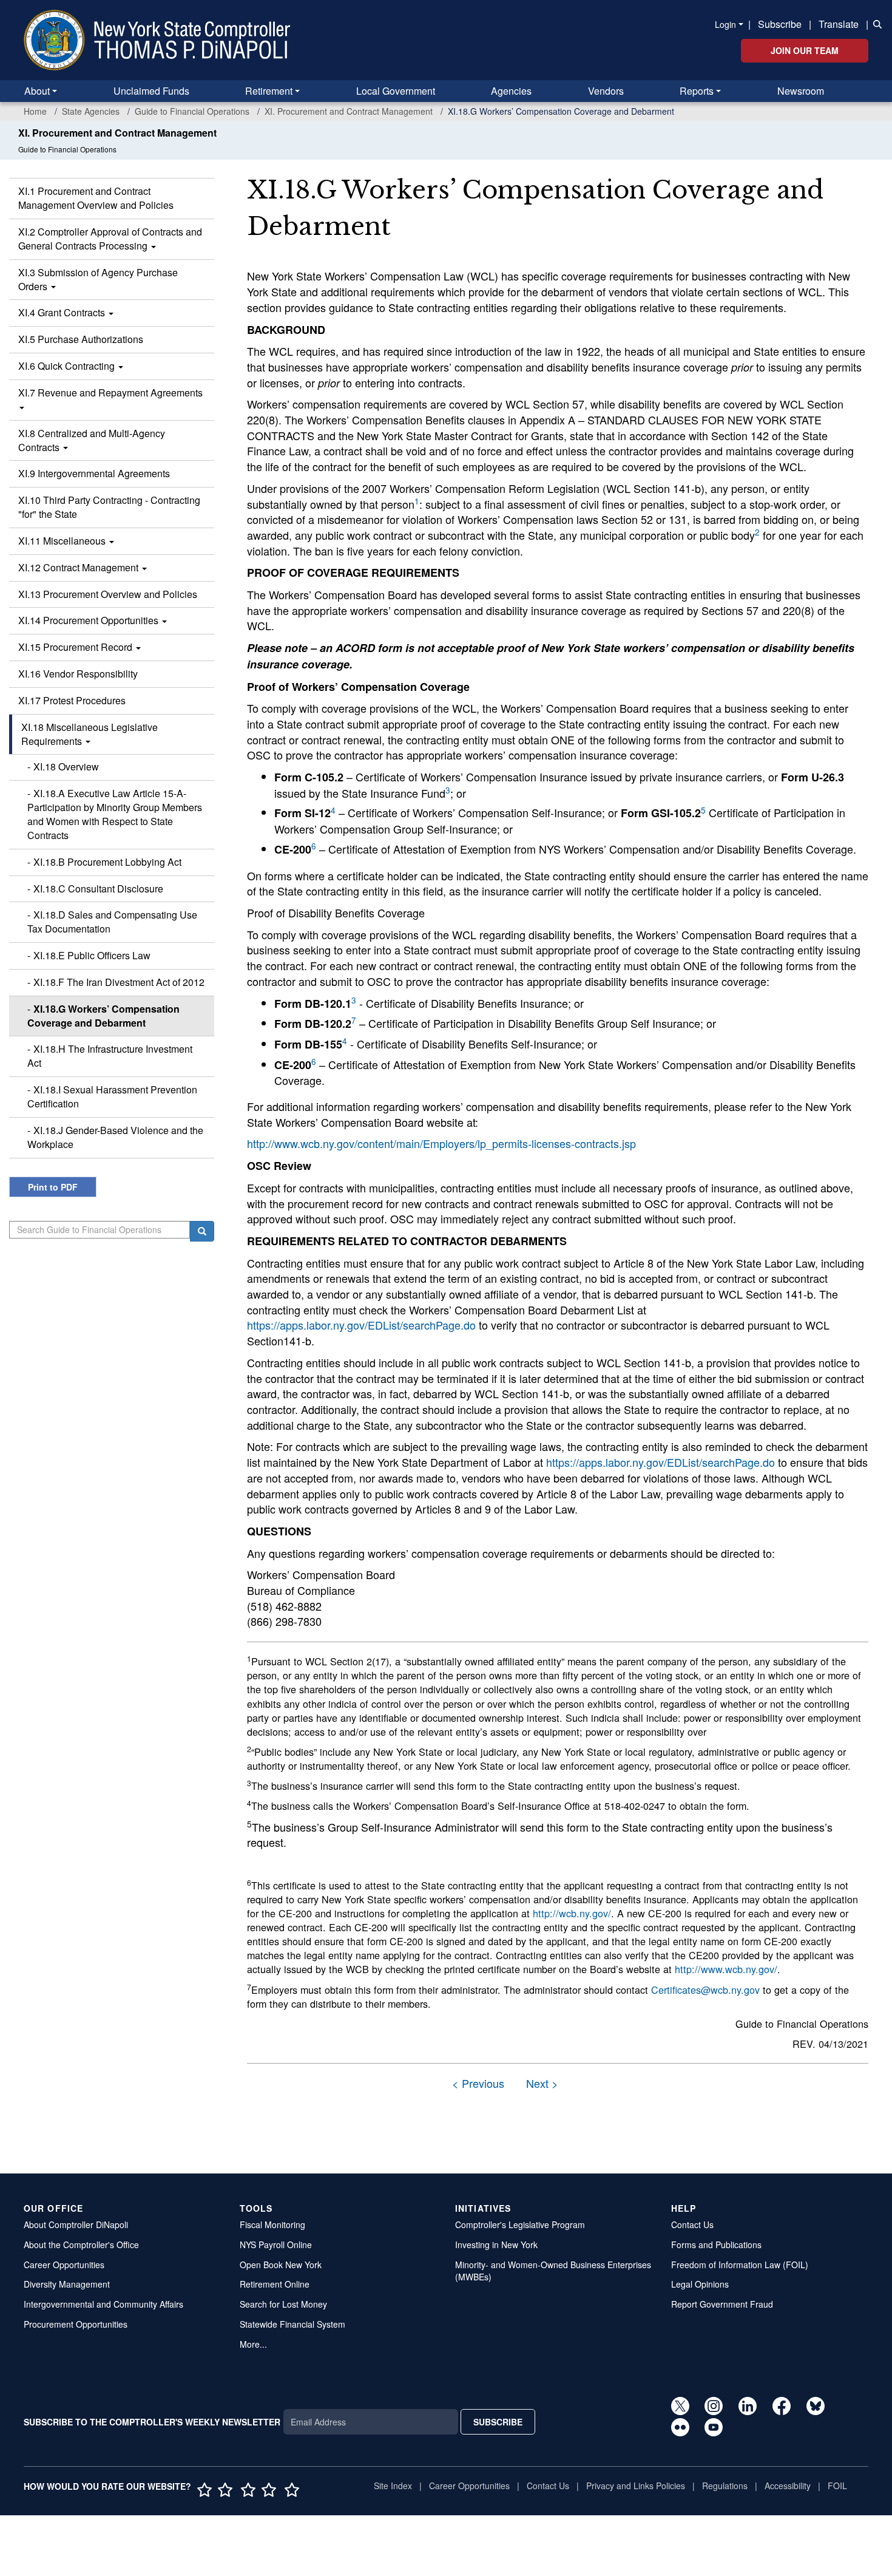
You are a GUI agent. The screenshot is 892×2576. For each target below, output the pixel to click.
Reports (697, 91)
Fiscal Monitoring (272, 2224)
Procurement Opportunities (76, 2324)
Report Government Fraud (722, 2304)
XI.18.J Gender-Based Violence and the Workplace (115, 1137)
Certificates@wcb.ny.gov (705, 1990)
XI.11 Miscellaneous (63, 541)
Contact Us (692, 2224)
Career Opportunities (64, 2265)
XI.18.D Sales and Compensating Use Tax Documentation (112, 922)
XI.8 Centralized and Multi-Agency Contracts (92, 440)
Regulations (725, 2486)
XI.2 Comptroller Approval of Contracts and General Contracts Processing (110, 239)
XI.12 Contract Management (79, 567)
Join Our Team (805, 50)
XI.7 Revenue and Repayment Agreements (110, 393)
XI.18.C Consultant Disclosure (98, 889)
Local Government (396, 91)
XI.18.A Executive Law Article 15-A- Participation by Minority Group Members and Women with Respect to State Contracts (115, 814)
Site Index (393, 2486)
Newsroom (801, 91)
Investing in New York (496, 2245)
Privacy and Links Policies (636, 2486)
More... (253, 2344)
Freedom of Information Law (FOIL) (740, 2265)
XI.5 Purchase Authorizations (81, 339)
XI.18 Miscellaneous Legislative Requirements (90, 734)
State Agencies (91, 111)
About (37, 91)
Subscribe (780, 24)
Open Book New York (281, 2265)
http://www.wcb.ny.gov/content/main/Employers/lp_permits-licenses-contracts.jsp (441, 1143)
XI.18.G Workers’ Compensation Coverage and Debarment (103, 1016)
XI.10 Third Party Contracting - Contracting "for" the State (109, 507)
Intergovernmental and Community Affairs (103, 2304)
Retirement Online (275, 2284)
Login (725, 24)
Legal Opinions (700, 2284)
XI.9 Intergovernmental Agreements (94, 473)
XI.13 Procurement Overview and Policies (108, 594)
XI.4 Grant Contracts (63, 312)
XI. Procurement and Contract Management (349, 111)
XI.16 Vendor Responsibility (78, 674)
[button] (875, 23)
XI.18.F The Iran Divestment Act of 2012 (119, 982)
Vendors (606, 91)
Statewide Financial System (292, 2324)
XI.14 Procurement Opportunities (90, 620)
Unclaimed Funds (151, 91)
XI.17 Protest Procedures (72, 700)
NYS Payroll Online (276, 2245)
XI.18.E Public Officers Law (92, 955)
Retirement (269, 91)
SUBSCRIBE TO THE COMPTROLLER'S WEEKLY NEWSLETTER (152, 2422)
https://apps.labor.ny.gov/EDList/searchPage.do (361, 1325)
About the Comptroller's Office (81, 2245)
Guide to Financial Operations (192, 111)
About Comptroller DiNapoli (76, 2224)
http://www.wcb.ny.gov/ (726, 1969)
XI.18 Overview (66, 766)
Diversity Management (67, 2284)
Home (35, 111)
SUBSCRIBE (498, 2422)
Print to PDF (53, 1187)
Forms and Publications (716, 2245)
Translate (839, 24)
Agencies (511, 91)
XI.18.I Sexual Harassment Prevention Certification (112, 1096)
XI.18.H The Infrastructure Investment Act (110, 1056)
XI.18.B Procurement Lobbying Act (107, 862)
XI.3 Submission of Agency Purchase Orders (98, 279)
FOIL (837, 2486)
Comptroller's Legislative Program (520, 2224)
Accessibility (788, 2486)
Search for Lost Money (283, 2304)
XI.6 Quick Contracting (68, 366)
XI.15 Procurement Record (76, 647)
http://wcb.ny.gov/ (572, 1913)
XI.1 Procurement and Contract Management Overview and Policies (96, 198)
